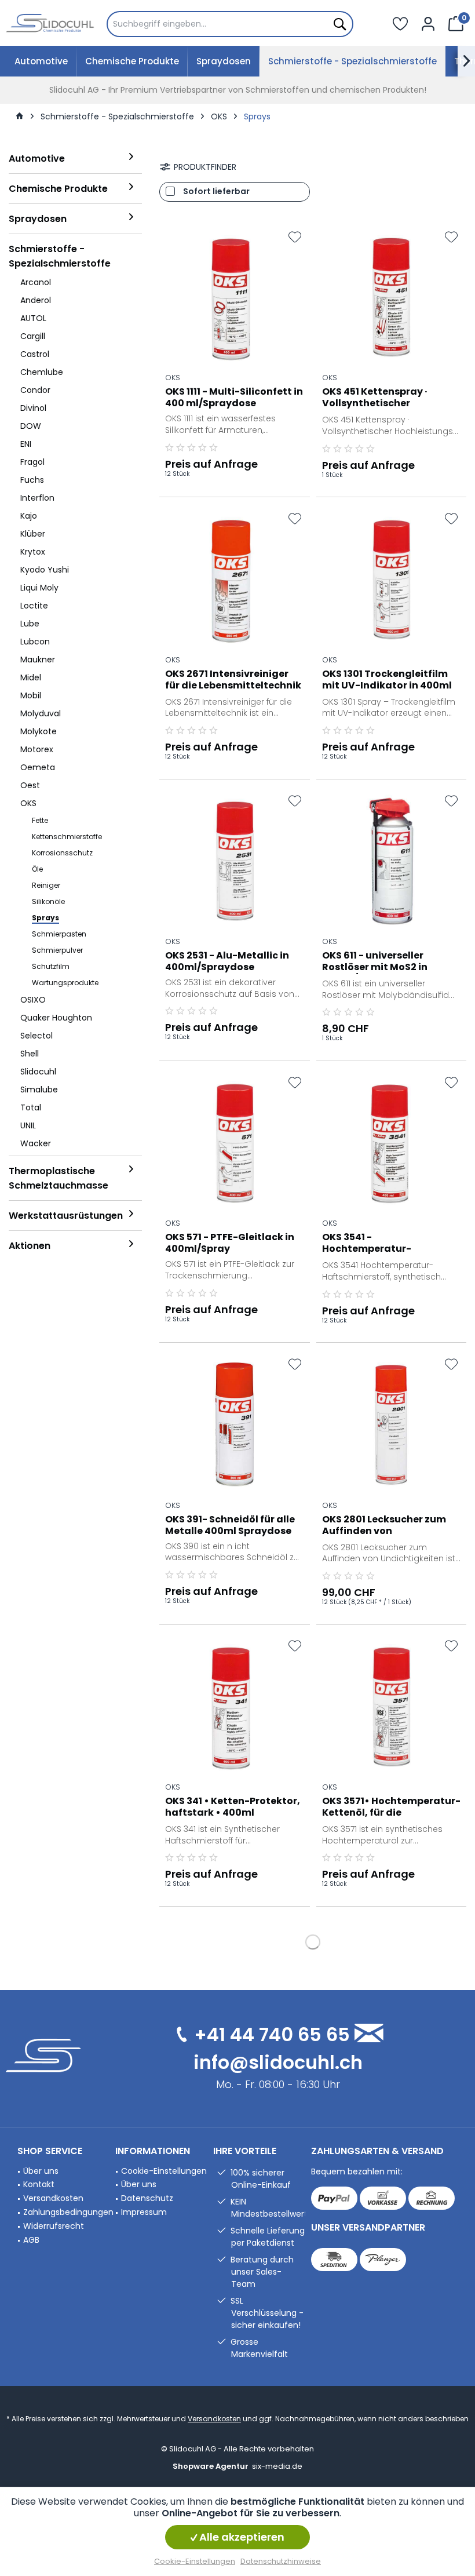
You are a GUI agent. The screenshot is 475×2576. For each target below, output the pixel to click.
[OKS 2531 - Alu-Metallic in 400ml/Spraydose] (235, 861)
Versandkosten (53, 2198)
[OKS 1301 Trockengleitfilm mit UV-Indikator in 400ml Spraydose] (392, 579)
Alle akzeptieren (241, 2537)
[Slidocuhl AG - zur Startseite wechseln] (50, 23)
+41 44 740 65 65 (272, 2034)
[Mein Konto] (428, 23)
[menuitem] (230, 24)
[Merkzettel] (400, 23)
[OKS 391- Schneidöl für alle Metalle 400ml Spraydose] (235, 1424)
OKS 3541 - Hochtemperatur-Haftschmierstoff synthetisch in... (367, 1244)
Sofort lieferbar (216, 191)
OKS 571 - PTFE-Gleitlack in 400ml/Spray (230, 1243)
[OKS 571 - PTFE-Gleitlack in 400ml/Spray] (235, 1143)
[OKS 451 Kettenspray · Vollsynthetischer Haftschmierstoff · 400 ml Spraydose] (392, 297)
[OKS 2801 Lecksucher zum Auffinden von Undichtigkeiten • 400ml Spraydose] (392, 1424)
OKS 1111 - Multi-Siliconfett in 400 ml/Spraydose (234, 398)
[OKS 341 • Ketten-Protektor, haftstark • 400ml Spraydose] (235, 1706)
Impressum (144, 2212)
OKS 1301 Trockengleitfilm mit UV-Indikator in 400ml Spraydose (387, 680)
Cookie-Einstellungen (164, 2171)
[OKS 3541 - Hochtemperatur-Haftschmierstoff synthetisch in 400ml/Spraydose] (392, 1143)
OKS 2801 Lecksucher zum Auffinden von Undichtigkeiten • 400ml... (386, 1526)
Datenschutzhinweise (281, 2561)
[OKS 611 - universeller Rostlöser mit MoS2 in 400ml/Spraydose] (392, 861)
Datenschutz (147, 2198)
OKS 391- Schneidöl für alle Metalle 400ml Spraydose (230, 1525)
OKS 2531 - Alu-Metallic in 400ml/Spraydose (227, 961)
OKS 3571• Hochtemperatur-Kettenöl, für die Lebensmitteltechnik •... (391, 1808)
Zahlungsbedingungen (66, 2212)
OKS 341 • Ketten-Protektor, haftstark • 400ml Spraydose (233, 1808)
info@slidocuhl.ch (278, 2062)
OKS (173, 377)
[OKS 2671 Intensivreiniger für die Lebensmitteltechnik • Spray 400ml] (235, 579)
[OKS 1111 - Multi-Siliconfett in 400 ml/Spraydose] (235, 297)
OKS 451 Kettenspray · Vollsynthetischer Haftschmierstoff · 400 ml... (389, 398)
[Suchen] (339, 24)
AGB (31, 2240)
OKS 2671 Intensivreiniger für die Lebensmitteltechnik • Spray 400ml (233, 680)
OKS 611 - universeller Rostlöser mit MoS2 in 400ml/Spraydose (375, 962)
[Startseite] (20, 116)
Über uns (41, 2171)
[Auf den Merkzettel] (295, 237)
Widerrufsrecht (54, 2226)
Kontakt (39, 2184)
